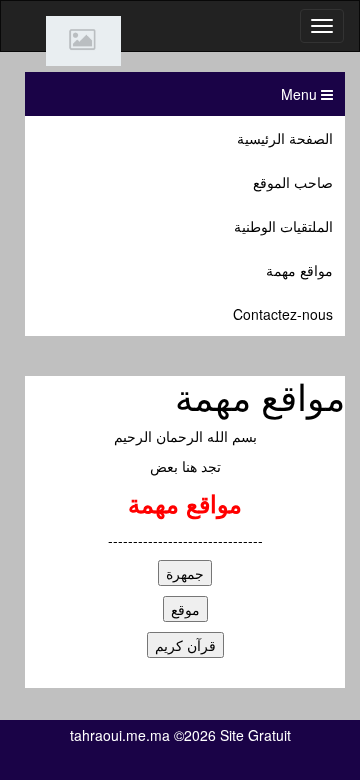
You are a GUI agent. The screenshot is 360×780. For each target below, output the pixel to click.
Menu (301, 94)
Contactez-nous (283, 314)
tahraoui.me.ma (120, 735)
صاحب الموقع (293, 182)
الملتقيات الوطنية (283, 226)
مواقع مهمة (299, 270)
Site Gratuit (255, 735)
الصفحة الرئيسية (285, 138)
